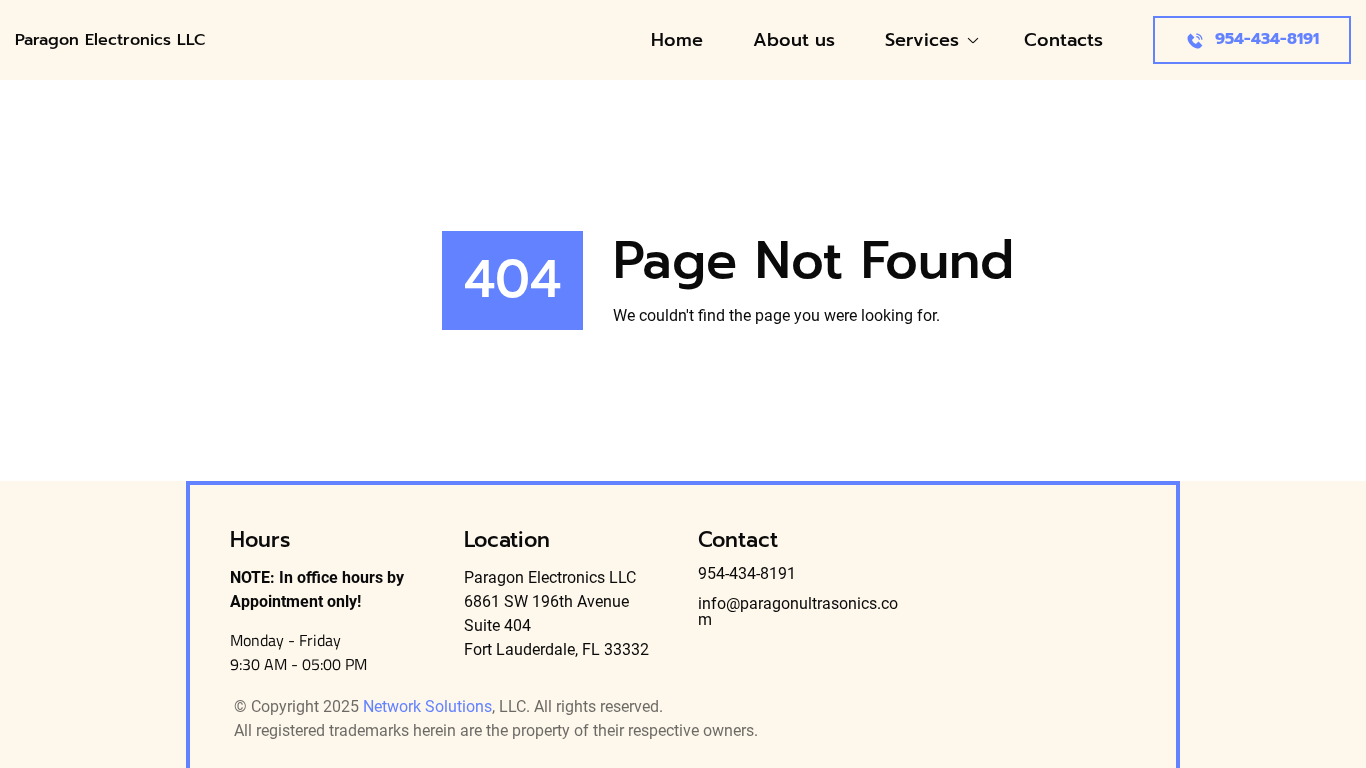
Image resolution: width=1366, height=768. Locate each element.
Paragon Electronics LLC (113, 40)
